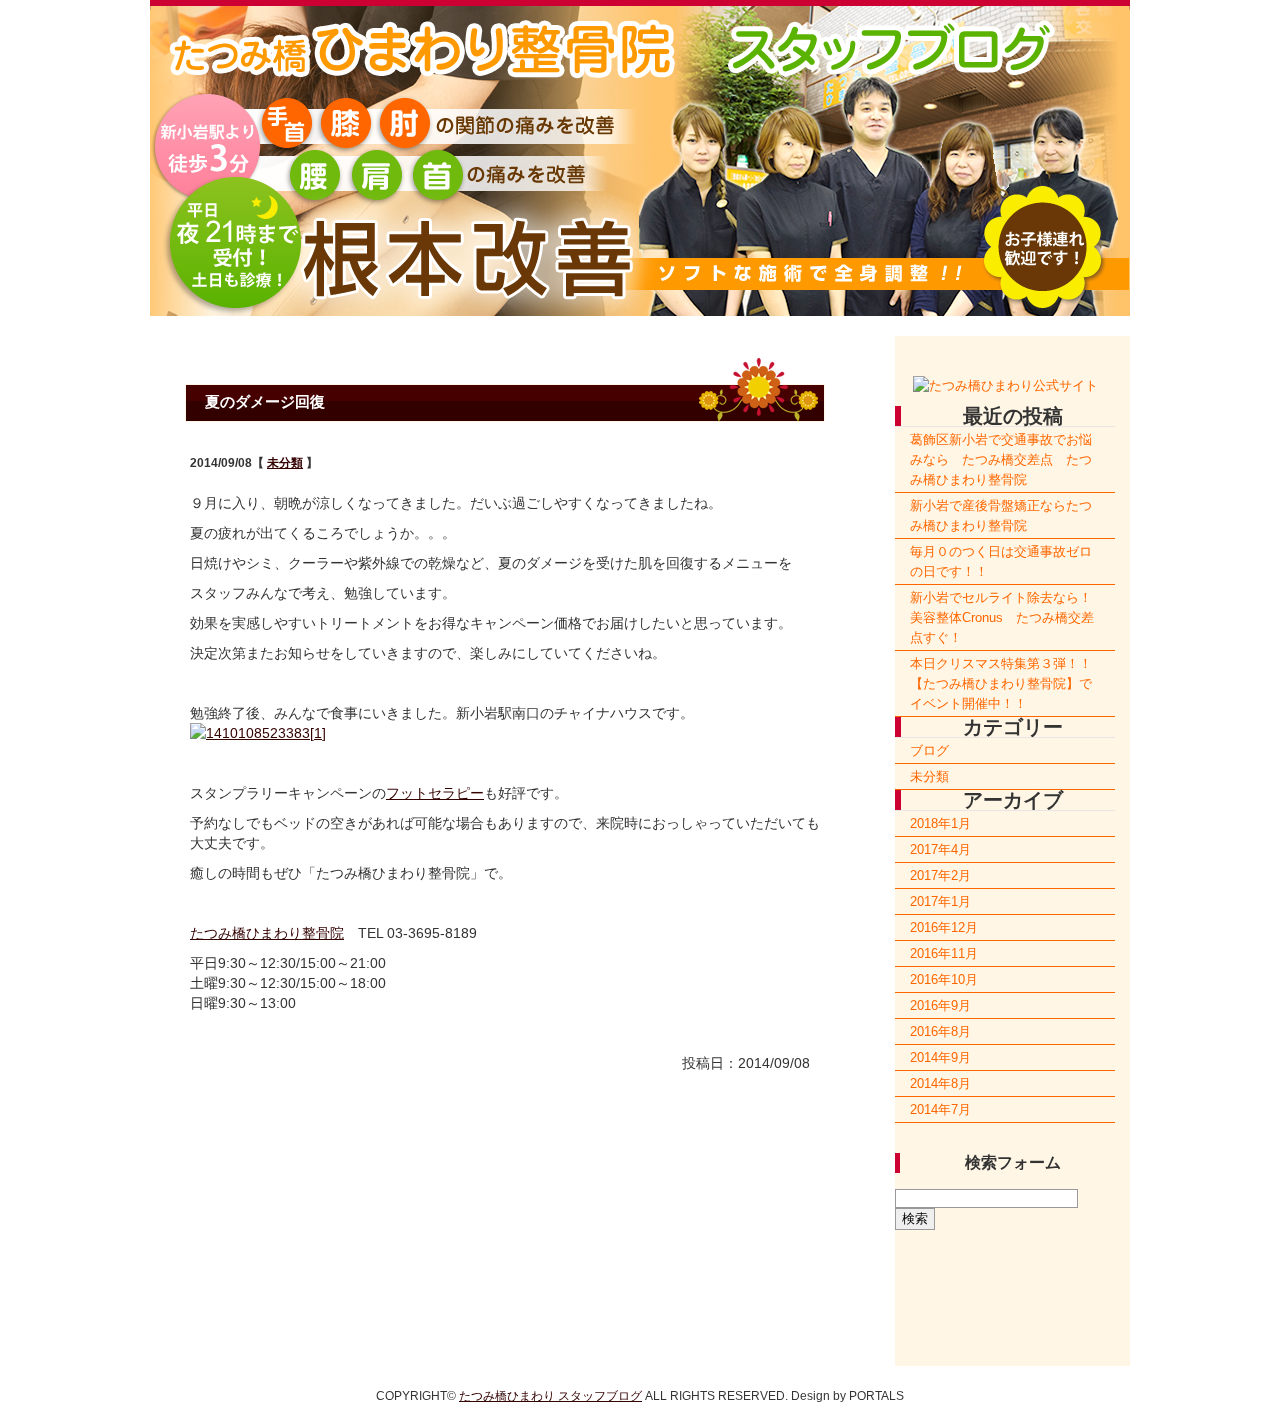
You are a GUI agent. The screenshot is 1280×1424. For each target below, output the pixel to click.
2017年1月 (940, 901)
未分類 (285, 462)
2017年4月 (940, 849)
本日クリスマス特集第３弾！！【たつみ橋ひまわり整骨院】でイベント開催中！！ (1001, 683)
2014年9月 (940, 1057)
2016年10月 (944, 979)
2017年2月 (940, 875)
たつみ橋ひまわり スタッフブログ (550, 1396)
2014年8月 (940, 1083)
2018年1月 (940, 823)
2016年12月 (944, 927)
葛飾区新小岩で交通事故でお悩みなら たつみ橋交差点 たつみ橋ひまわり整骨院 (1001, 459)
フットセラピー (435, 793)
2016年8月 (940, 1031)
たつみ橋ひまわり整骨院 (267, 933)
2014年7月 (940, 1109)
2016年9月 (940, 1005)
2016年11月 (944, 953)
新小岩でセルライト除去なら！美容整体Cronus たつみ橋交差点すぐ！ (1002, 617)
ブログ (929, 750)
